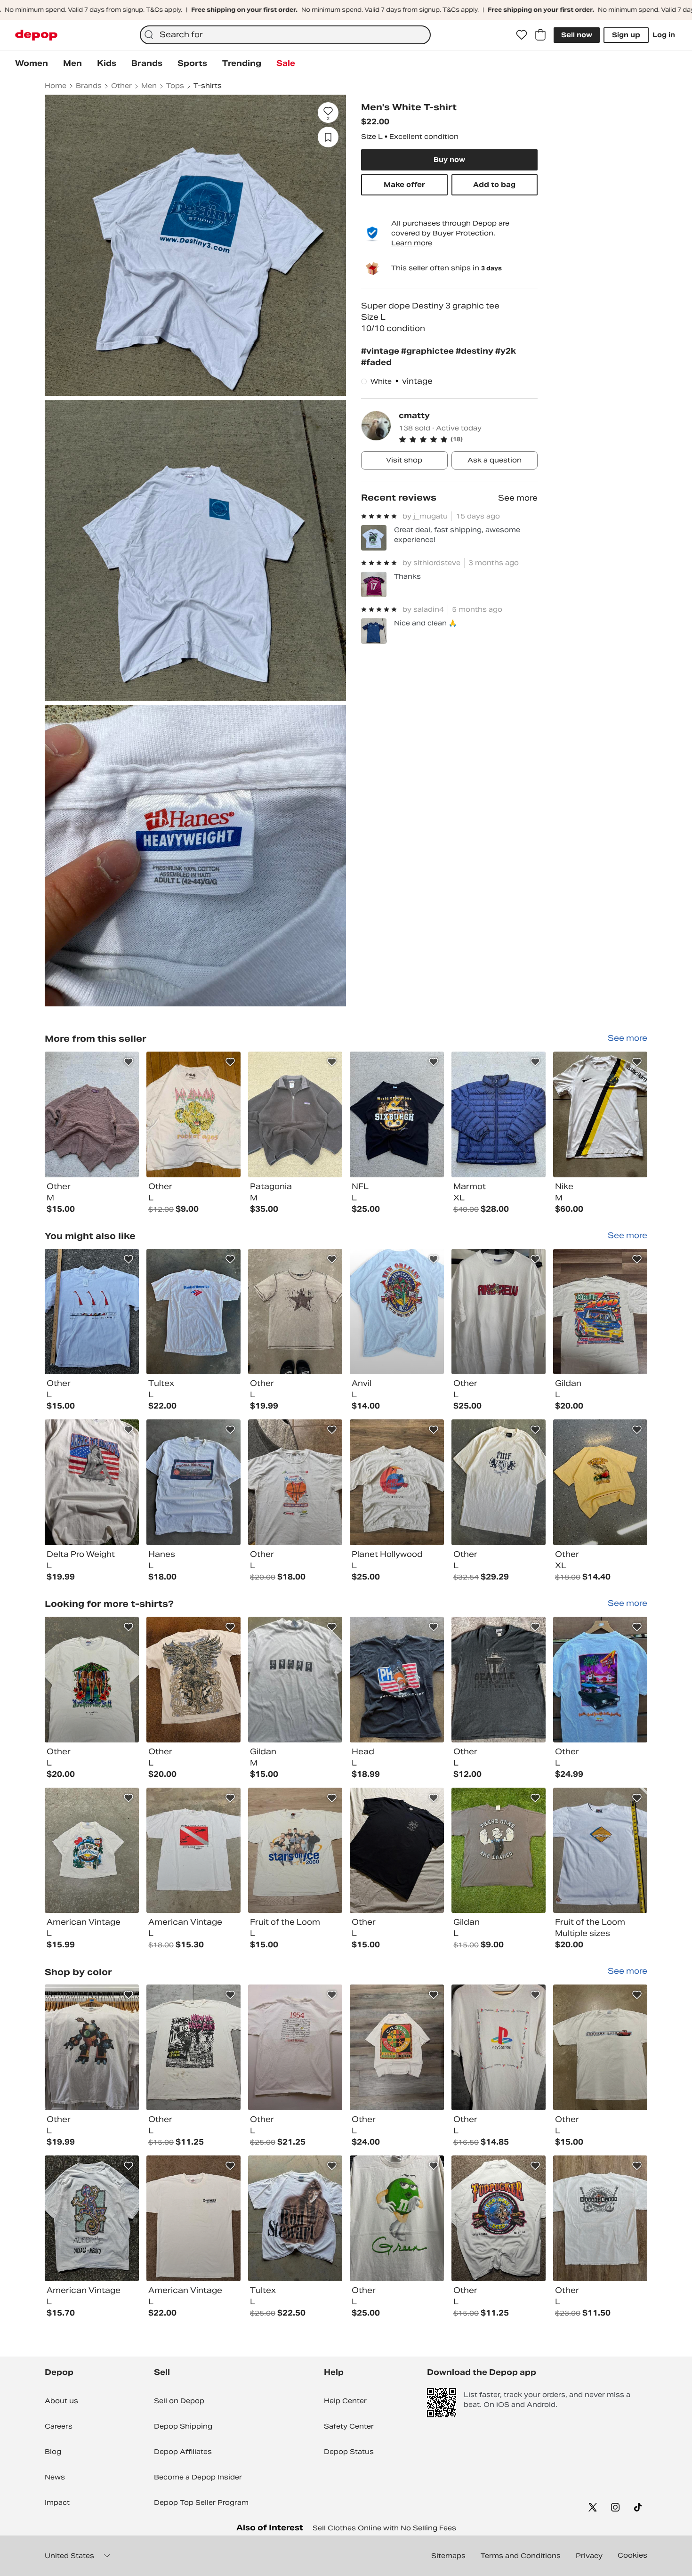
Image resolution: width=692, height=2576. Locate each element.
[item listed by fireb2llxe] (397, 1312)
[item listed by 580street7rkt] (92, 1680)
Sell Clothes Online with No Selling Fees (384, 2528)
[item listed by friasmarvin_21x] (295, 1312)
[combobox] (285, 35)
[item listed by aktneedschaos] (499, 1482)
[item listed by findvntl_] (193, 1851)
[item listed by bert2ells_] (499, 1851)
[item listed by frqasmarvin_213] (600, 2047)
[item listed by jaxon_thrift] (499, 2218)
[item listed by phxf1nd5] (600, 1482)
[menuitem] (32, 64)
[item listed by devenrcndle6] (193, 2047)
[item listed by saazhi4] (295, 1482)
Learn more (412, 243)
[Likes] (522, 35)
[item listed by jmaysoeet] (397, 1482)
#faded (376, 362)
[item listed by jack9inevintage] (295, 2047)
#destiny (475, 351)
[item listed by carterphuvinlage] (499, 2047)
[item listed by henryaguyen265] (193, 1680)
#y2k (506, 351)
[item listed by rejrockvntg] (193, 1482)
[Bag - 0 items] (540, 35)
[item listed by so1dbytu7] (600, 1851)
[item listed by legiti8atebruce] (92, 2218)
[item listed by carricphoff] (92, 1482)
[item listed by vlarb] (499, 1680)
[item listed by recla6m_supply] (295, 1680)
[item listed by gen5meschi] (193, 1312)
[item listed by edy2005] (397, 2047)
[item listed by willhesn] (499, 1312)
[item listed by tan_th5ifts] (295, 1851)
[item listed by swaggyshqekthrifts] (397, 1680)
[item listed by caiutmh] (193, 2218)
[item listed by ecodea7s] (397, 2218)
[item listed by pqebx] (397, 1851)
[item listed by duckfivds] (92, 1312)
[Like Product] (129, 1062)
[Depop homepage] (36, 35)
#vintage (381, 351)
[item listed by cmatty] (92, 1114)
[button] (468, 439)
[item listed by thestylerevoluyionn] (92, 1851)
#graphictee (428, 351)
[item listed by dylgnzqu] (92, 2047)
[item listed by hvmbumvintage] (600, 2218)
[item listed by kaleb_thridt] (600, 1312)
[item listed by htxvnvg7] (295, 2218)
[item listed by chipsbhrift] (600, 1680)
